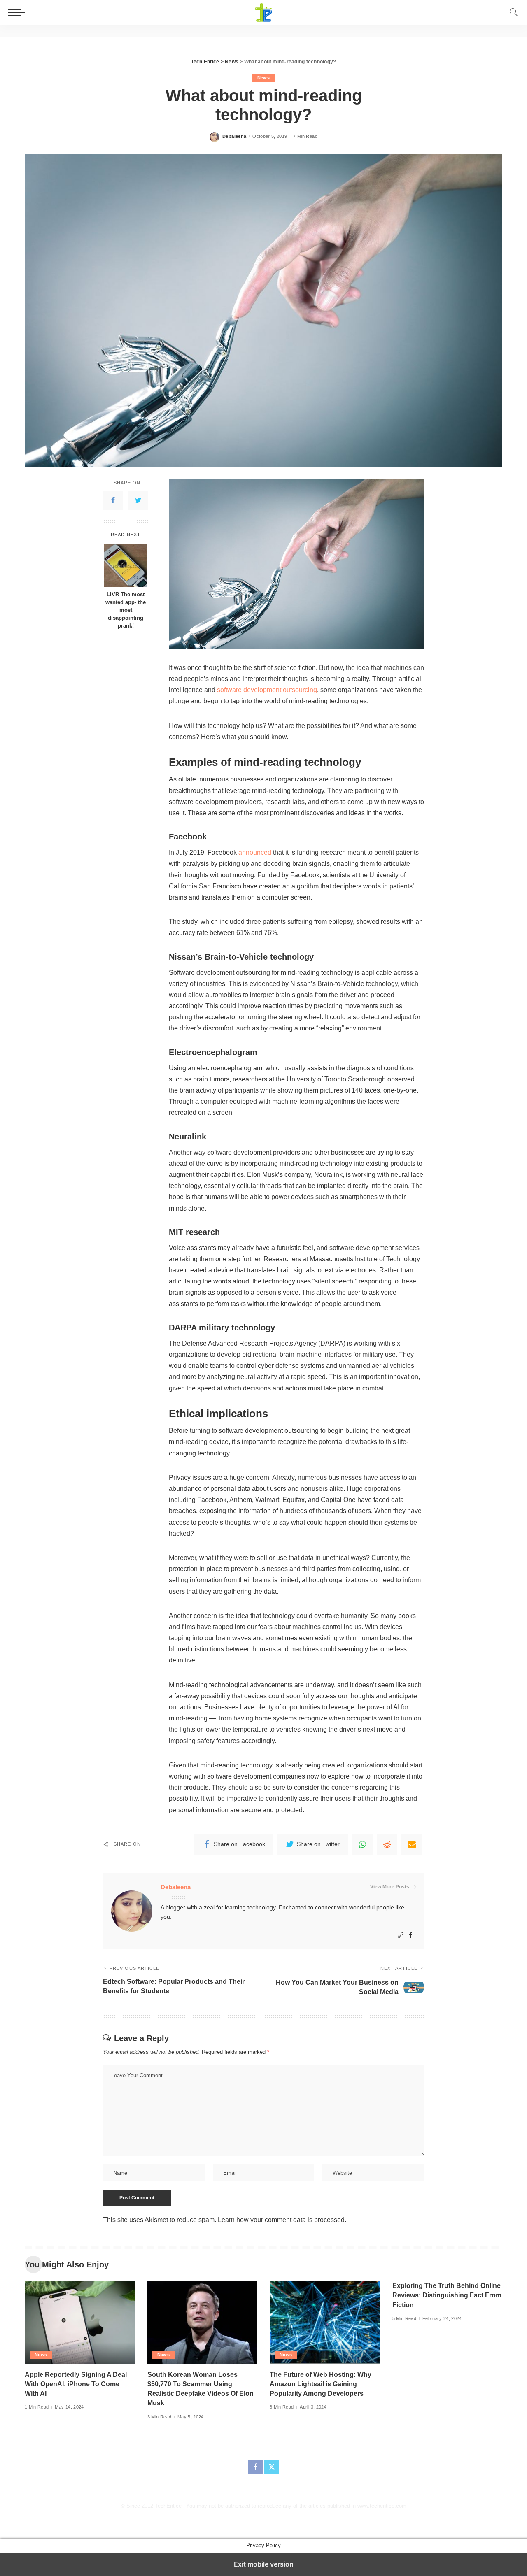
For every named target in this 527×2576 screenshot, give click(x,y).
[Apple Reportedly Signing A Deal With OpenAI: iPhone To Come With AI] (80, 2322)
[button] (19, 12)
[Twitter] (138, 501)
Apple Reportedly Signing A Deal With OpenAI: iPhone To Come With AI (76, 2384)
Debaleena (234, 136)
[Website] (401, 1935)
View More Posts (390, 1887)
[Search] (514, 12)
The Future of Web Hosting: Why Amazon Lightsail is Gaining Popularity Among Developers (321, 2384)
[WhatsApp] (362, 1844)
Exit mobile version (264, 2564)
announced (255, 852)
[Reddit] (387, 1844)
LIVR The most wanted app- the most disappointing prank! (126, 611)
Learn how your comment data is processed (281, 2220)
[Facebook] (113, 501)
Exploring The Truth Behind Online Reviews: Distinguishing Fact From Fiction (447, 2295)
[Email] (412, 1844)
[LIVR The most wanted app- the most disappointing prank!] (126, 566)
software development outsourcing (267, 690)
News (263, 78)
